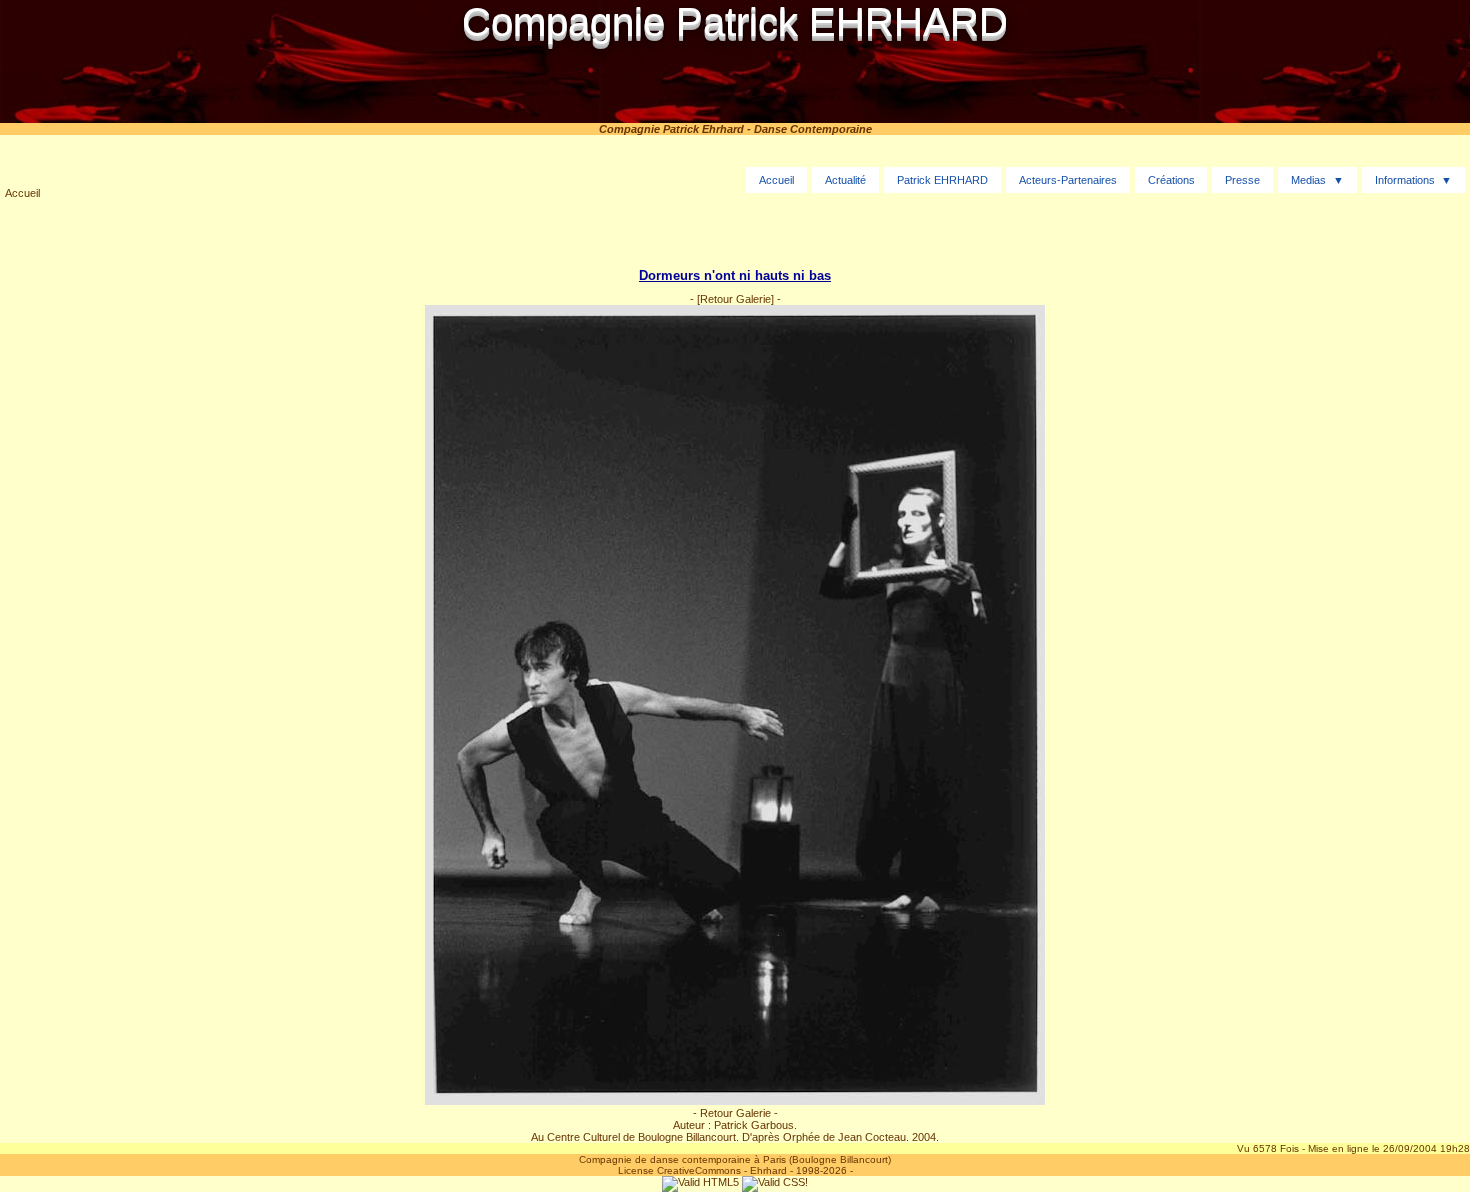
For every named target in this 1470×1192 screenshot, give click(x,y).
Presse (1242, 180)
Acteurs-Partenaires (1068, 180)
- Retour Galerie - (735, 1113)
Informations (1405, 180)
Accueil (22, 193)
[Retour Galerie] (735, 299)
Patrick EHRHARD (942, 180)
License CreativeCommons (679, 1170)
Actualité (845, 180)
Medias (1308, 180)
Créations (1171, 180)
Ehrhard (768, 1170)
